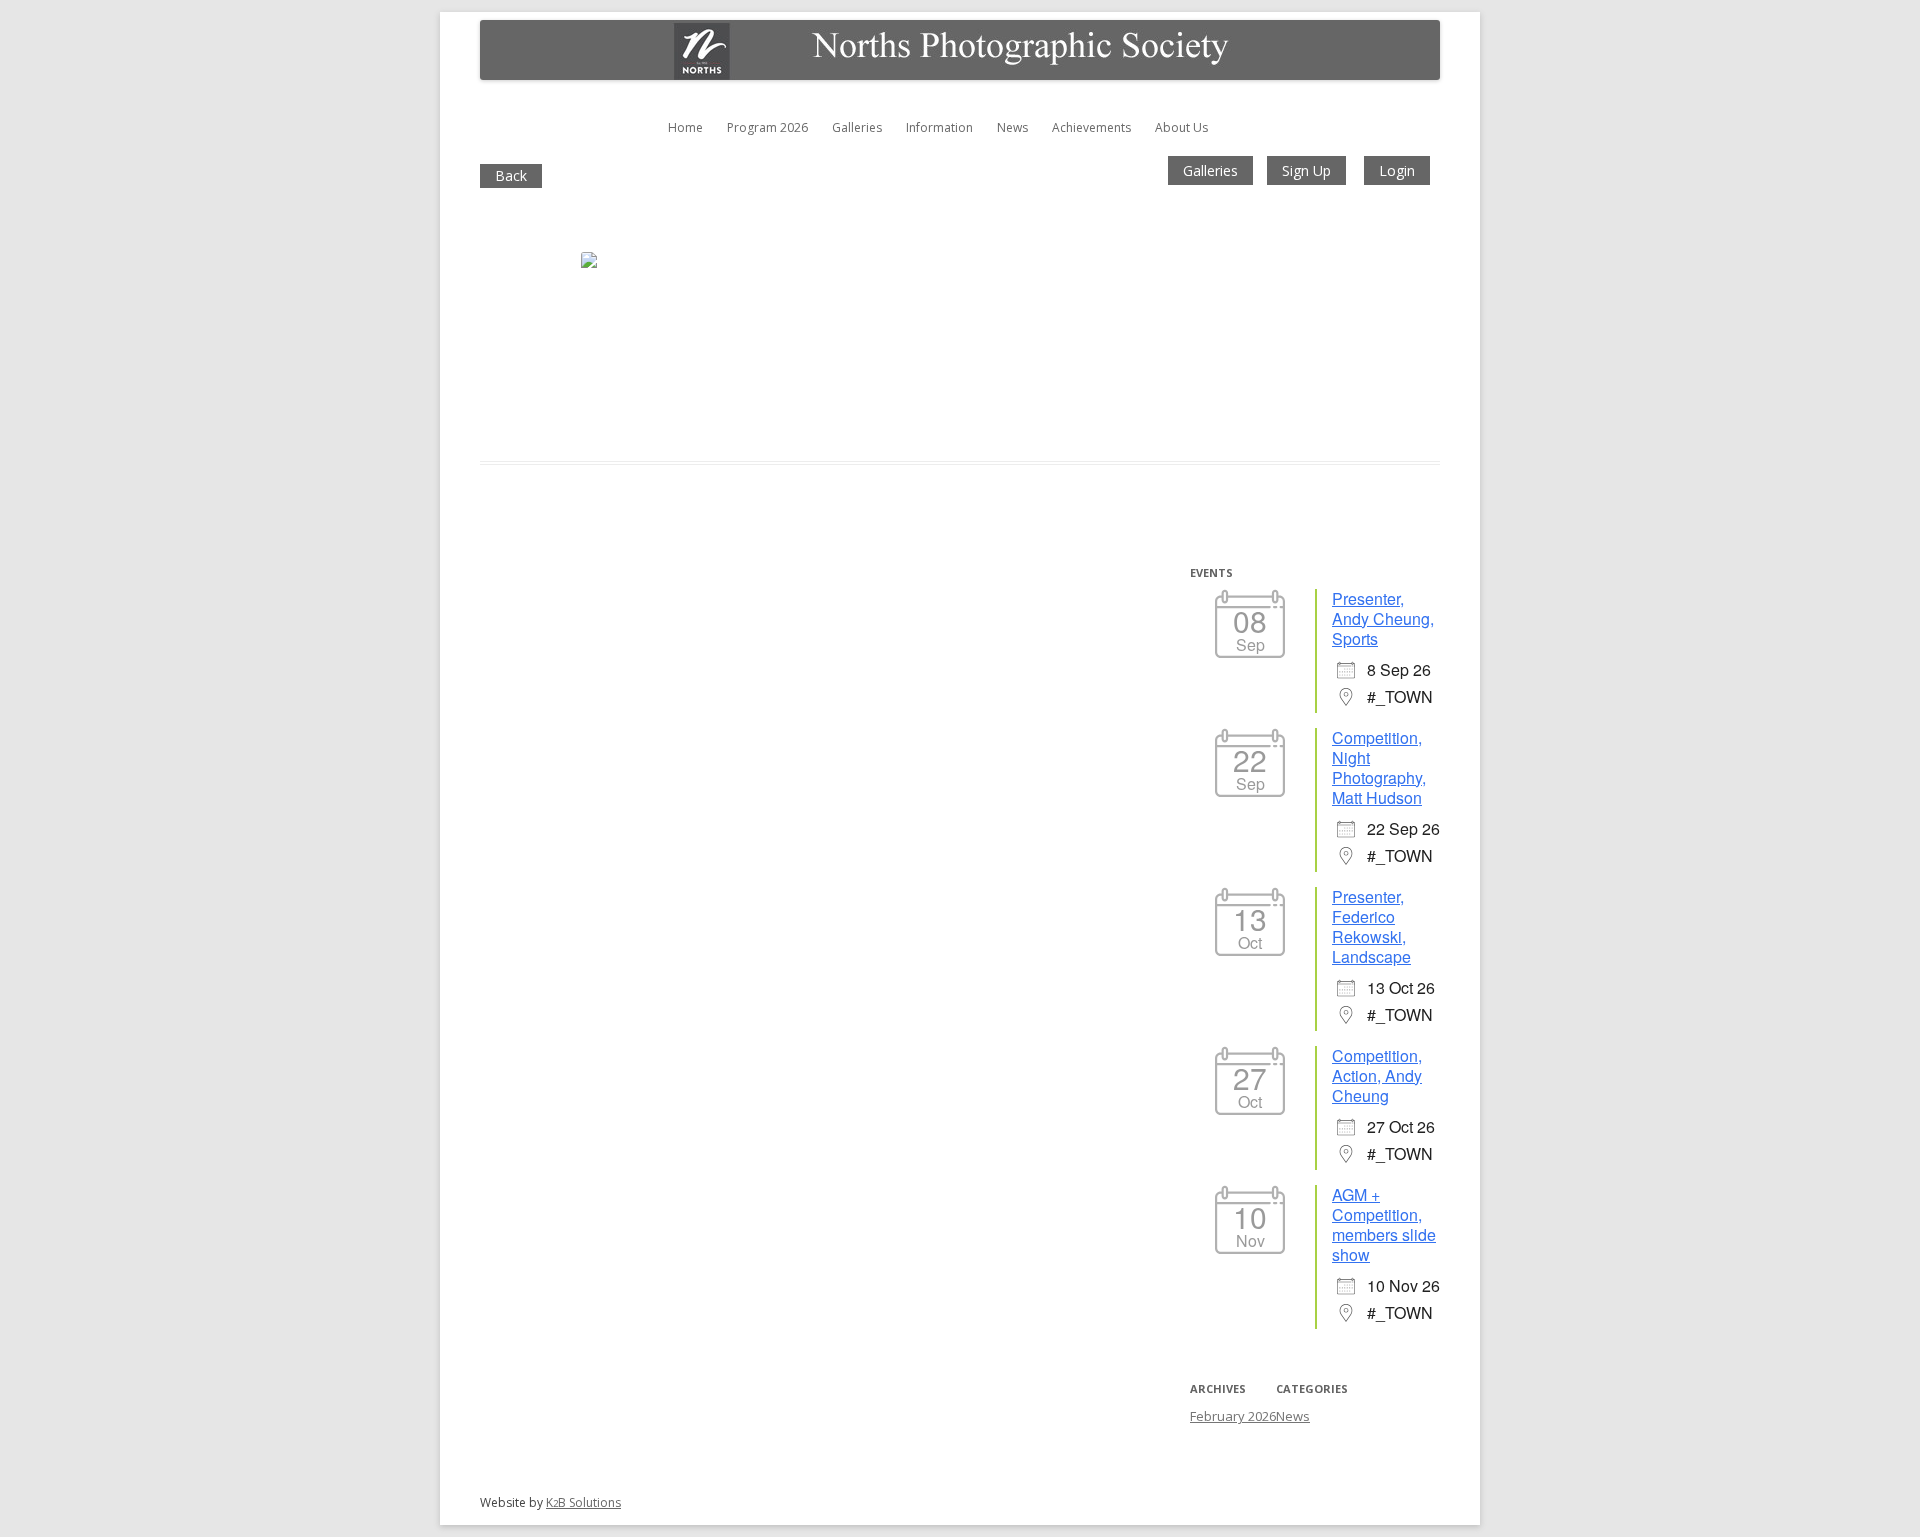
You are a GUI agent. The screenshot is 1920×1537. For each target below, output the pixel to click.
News (1012, 127)
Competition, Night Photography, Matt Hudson (1379, 767)
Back (511, 175)
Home (685, 127)
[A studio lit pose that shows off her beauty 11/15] (661, 318)
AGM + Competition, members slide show (1384, 1224)
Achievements (1091, 127)
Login (1397, 170)
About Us (1181, 127)
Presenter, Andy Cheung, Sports (1383, 618)
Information (939, 127)
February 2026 (1233, 1416)
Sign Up (1306, 170)
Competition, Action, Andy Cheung (1377, 1075)
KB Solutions (583, 1502)
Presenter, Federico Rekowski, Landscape (1371, 926)
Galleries (857, 127)
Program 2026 (767, 127)
